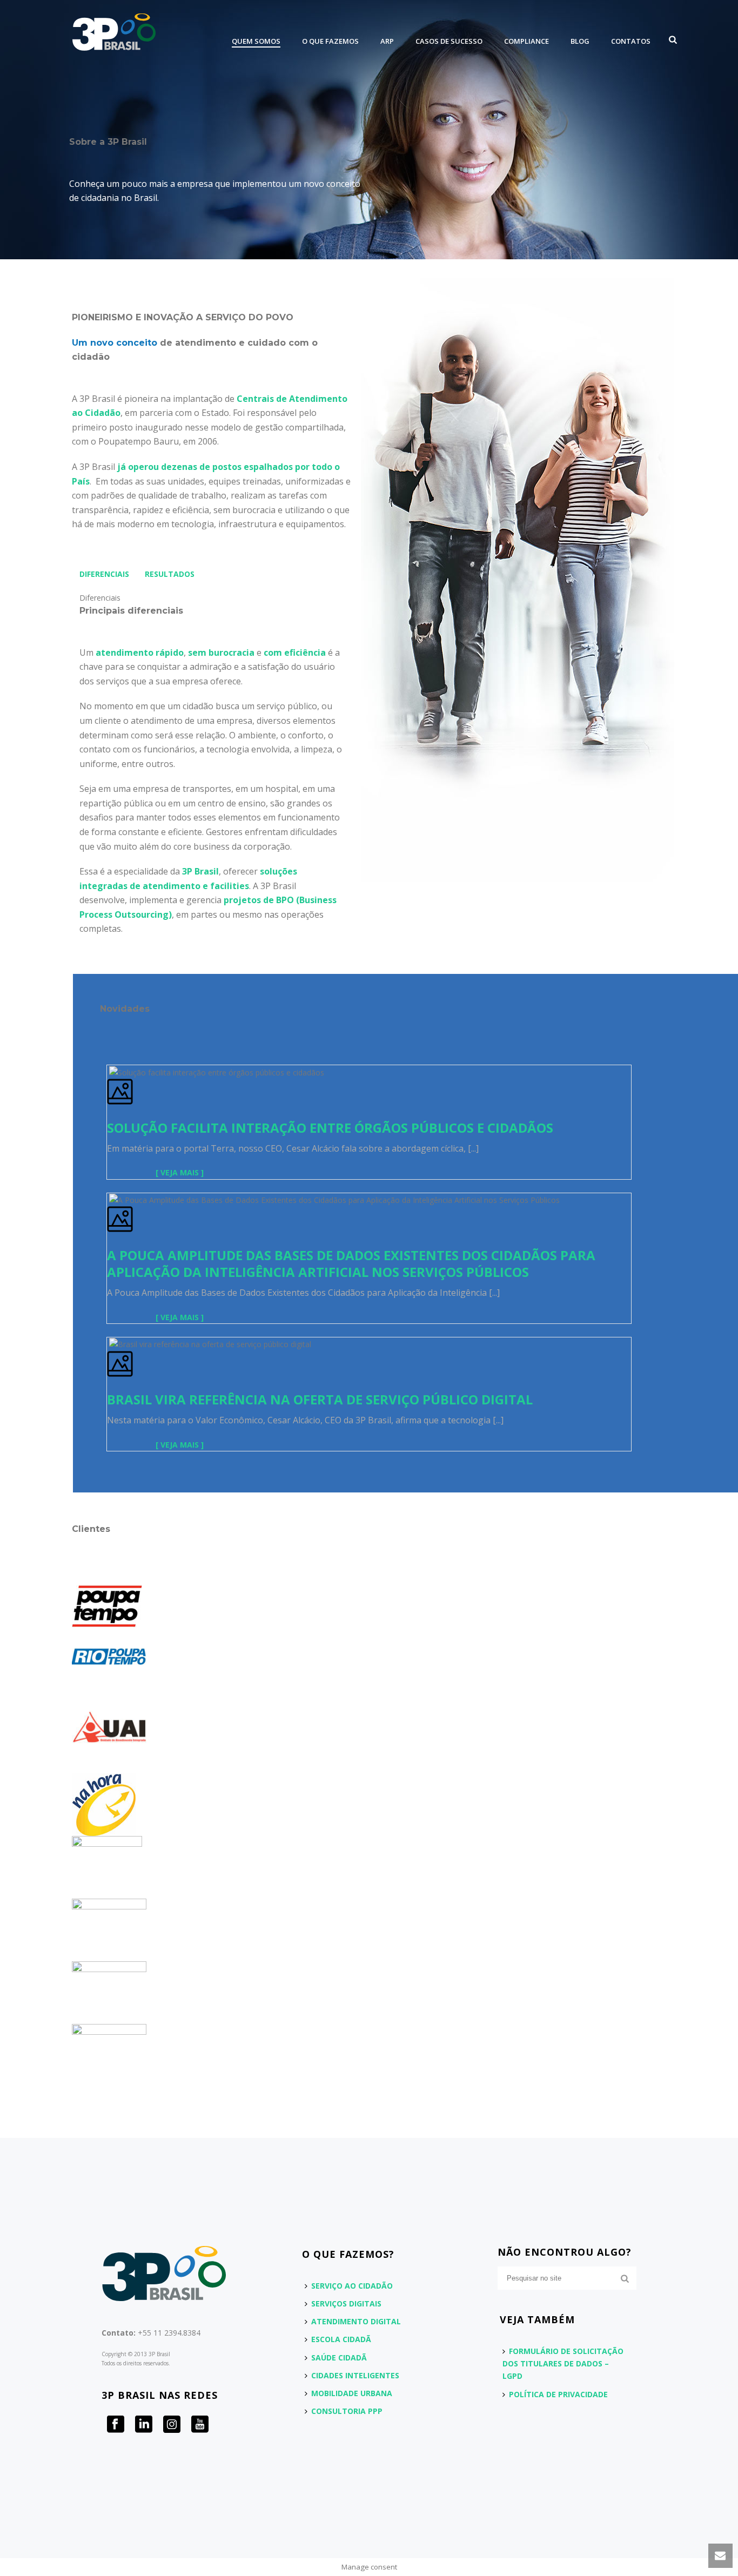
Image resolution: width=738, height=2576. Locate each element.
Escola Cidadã (341, 2339)
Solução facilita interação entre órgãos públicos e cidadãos (330, 1128)
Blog (580, 41)
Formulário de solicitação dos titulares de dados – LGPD (563, 2363)
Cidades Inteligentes (355, 2375)
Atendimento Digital (356, 2321)
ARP (387, 41)
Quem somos (256, 41)
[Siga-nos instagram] (172, 2425)
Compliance (526, 41)
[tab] (104, 574)
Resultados (170, 574)
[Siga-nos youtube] (200, 2425)
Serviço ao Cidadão (352, 2286)
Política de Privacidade (558, 2394)
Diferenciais (104, 574)
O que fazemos (330, 41)
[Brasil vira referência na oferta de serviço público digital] (108, 1344)
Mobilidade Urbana (352, 2393)
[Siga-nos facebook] (116, 2425)
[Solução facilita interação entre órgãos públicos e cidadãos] (108, 1071)
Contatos (631, 41)
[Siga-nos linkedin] (144, 2425)
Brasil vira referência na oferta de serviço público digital (320, 1399)
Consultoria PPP (347, 2411)
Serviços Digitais (346, 2303)
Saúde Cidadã (339, 2358)
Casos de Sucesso (449, 41)
